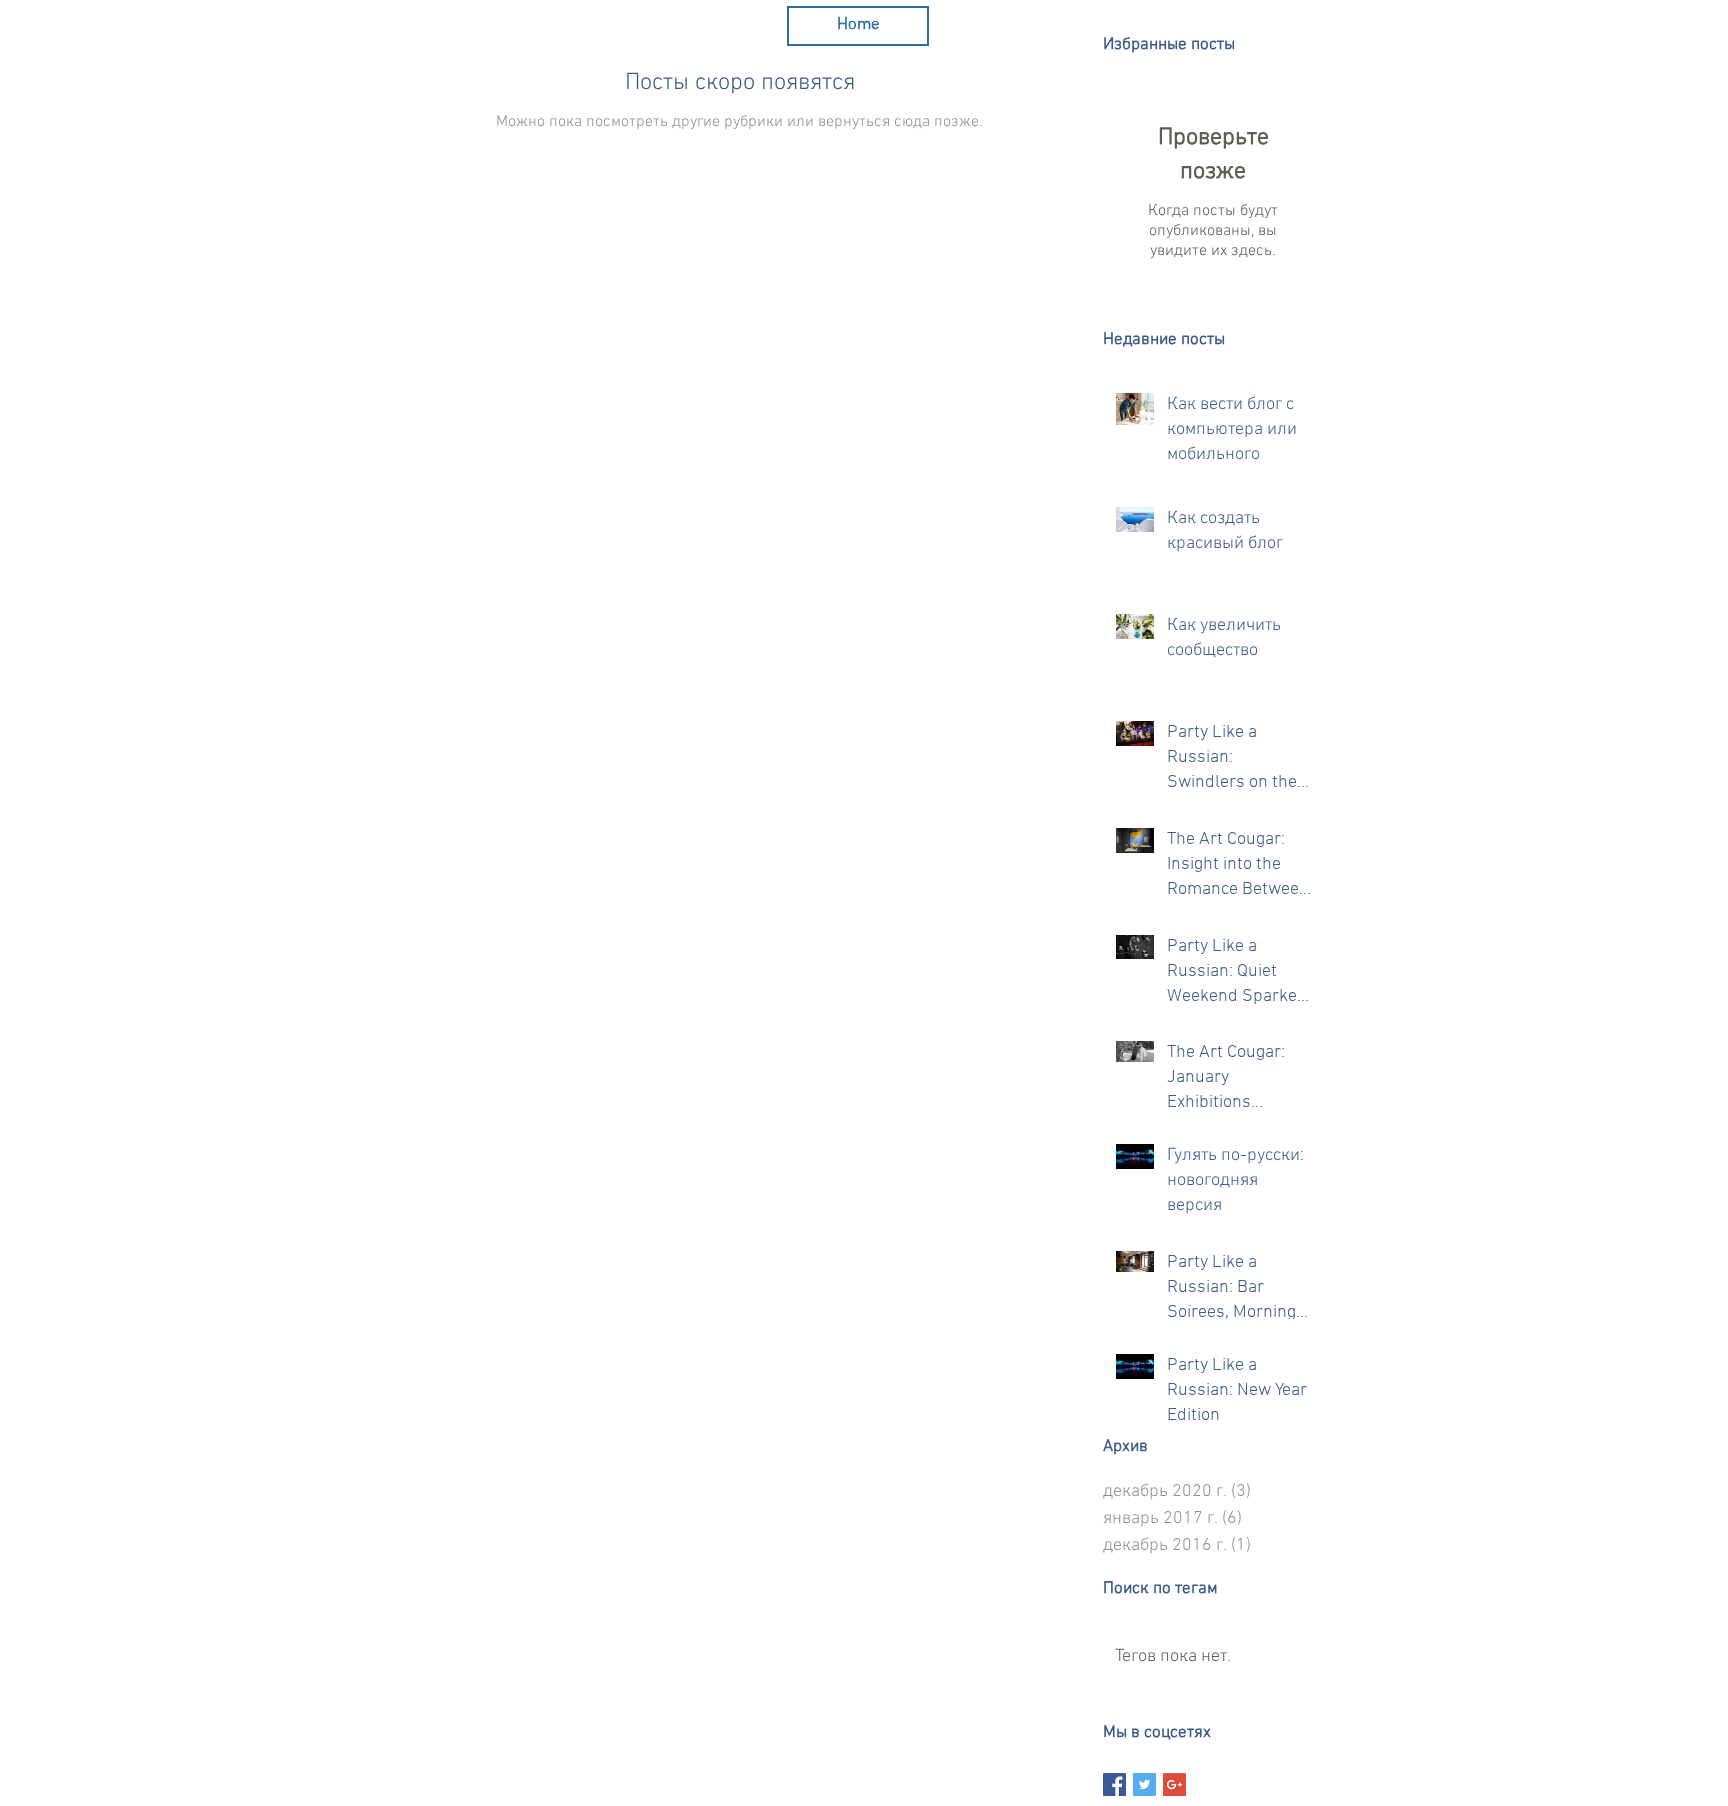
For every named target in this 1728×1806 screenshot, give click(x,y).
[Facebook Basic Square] (1114, 1784)
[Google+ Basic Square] (1174, 1784)
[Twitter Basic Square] (1144, 1784)
